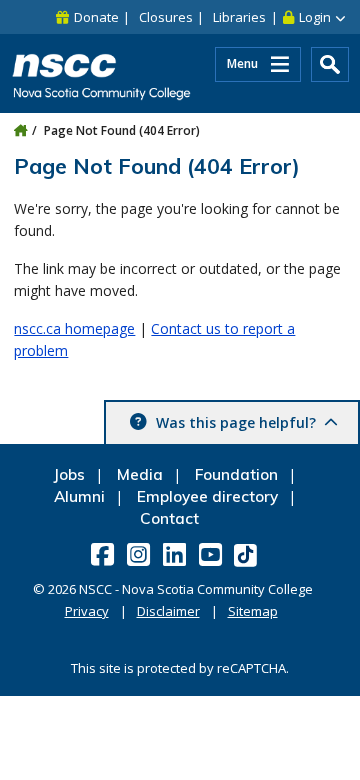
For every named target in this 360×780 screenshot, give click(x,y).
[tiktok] (247, 554)
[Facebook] (104, 554)
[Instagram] (140, 554)
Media (140, 474)
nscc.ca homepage (74, 328)
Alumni (79, 496)
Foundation (236, 474)
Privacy (87, 611)
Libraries (239, 17)
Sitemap (253, 611)
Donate (96, 17)
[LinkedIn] (176, 554)
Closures (166, 17)
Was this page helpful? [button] (236, 422)
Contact (169, 518)
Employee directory (207, 496)
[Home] (20, 130)
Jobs (69, 474)
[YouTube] (212, 554)
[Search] (330, 64)
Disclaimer (168, 611)
